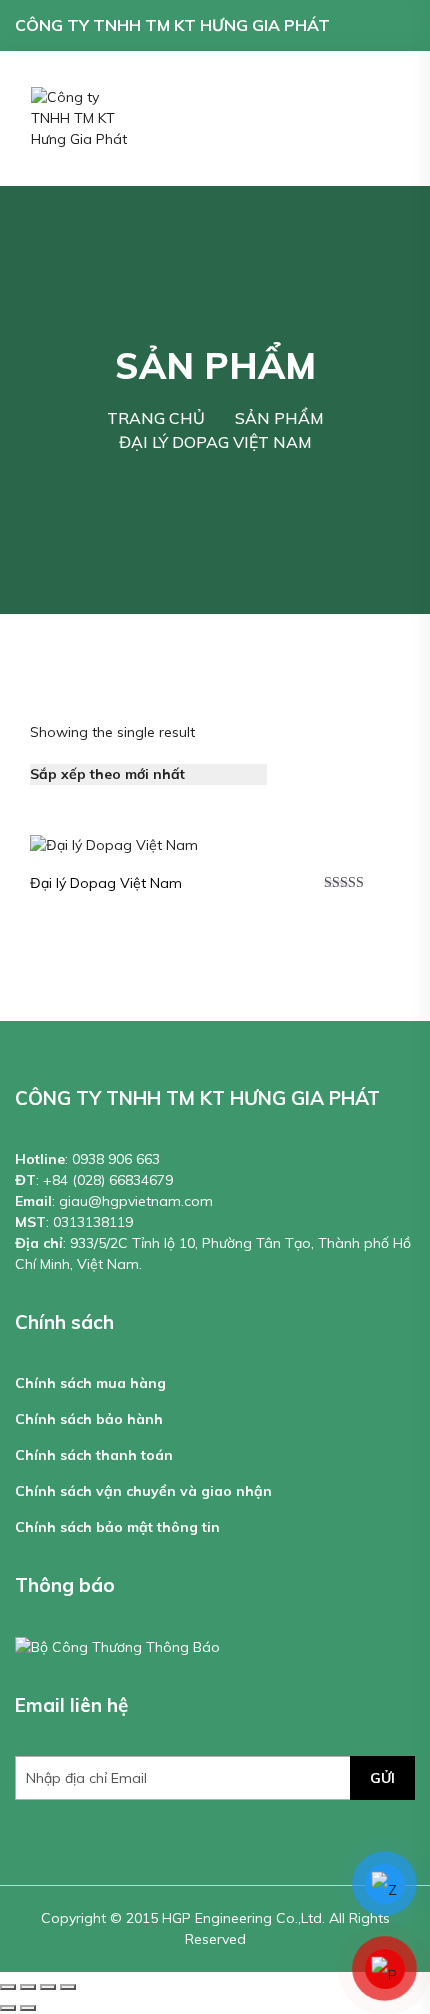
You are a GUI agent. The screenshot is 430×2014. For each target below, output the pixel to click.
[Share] (28, 1987)
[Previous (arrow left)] (8, 2008)
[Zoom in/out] (68, 1987)
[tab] (294, 774)
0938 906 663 (116, 1159)
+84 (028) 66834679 (108, 1180)
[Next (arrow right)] (28, 2008)
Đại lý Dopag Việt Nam (106, 883)
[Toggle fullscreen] (48, 1987)
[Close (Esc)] (8, 1987)
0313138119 (93, 1222)
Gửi (382, 1778)
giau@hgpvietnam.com (136, 1201)
